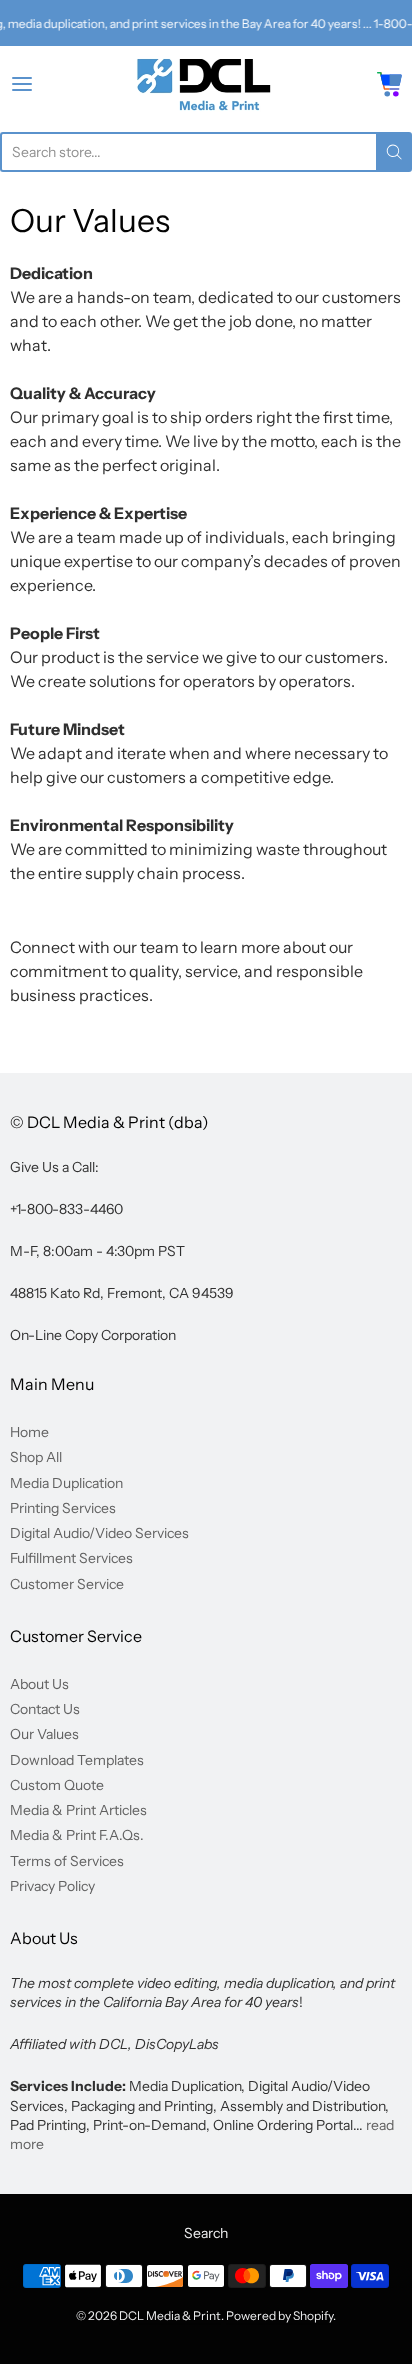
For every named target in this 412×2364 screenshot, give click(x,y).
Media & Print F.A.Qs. (77, 1835)
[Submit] (394, 152)
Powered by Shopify (279, 2315)
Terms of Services (67, 1861)
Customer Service (67, 1584)
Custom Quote (57, 1785)
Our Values (44, 1734)
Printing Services (63, 1508)
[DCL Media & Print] (205, 84)
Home (29, 1432)
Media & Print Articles (78, 1810)
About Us (39, 1684)
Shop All (36, 1457)
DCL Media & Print (170, 2315)
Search (206, 2233)
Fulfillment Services (71, 1558)
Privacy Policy (52, 1886)
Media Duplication (66, 1483)
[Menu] (49, 84)
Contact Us (45, 1709)
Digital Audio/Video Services (99, 1533)
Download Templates (77, 1760)
